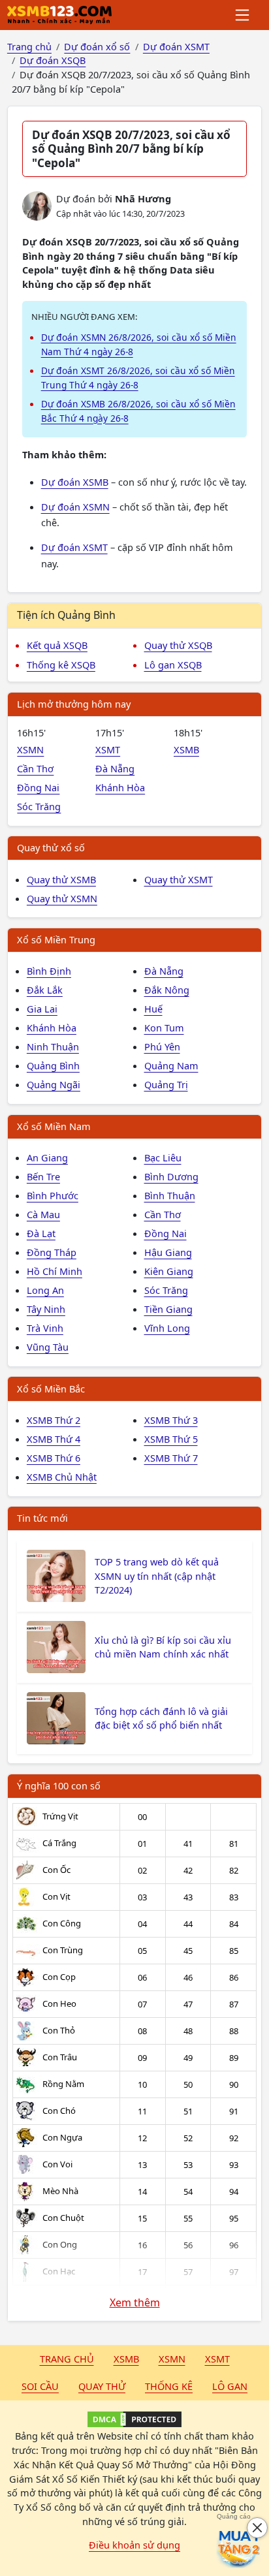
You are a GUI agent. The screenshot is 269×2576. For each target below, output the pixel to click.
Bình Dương (171, 1176)
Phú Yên (162, 1046)
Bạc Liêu (163, 1157)
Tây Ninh (46, 1309)
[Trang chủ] (59, 15)
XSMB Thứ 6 (54, 1458)
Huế (153, 1009)
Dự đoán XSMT (74, 547)
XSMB (186, 749)
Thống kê (169, 2386)
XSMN (30, 749)
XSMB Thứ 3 (171, 1420)
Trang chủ (67, 2359)
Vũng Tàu (48, 1347)
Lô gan (230, 2386)
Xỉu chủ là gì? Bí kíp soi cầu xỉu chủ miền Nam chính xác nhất (163, 1647)
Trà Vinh (45, 1328)
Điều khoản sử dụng (134, 2545)
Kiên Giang (169, 1271)
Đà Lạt (41, 1233)
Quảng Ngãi (54, 1084)
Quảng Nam (171, 1065)
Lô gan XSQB (173, 665)
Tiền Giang (168, 1309)
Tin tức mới (42, 1518)
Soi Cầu (40, 2386)
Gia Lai (42, 1009)
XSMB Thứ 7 (171, 1458)
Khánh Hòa (120, 787)
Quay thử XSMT (179, 879)
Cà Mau (43, 1214)
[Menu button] (243, 15)
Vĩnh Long (167, 1328)
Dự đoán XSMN (75, 507)
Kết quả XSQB (57, 645)
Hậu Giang (168, 1252)
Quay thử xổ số (51, 847)
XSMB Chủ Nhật (62, 1477)
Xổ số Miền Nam (54, 1126)
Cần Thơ (35, 768)
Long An (45, 1290)
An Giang (47, 1157)
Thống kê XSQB (61, 665)
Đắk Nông (167, 990)
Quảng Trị (166, 1084)
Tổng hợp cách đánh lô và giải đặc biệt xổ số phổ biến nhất (161, 1718)
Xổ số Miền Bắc (51, 1389)
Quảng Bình (53, 1065)
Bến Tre (43, 1176)
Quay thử (102, 2386)
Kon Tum (164, 1028)
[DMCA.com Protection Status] (134, 2419)
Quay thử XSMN (62, 898)
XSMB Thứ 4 (54, 1439)
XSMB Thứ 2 (54, 1420)
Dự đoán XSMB (75, 482)
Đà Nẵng (115, 768)
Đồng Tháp (52, 1252)
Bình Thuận (170, 1195)
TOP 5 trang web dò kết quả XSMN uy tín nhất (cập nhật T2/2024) (157, 1576)
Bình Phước (53, 1195)
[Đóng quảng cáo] (257, 2528)
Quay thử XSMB (61, 879)
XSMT (108, 749)
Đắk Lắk (45, 990)
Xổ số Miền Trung (56, 939)
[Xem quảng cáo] (239, 2546)
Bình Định (49, 971)
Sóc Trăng (39, 806)
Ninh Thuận (53, 1046)
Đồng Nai (38, 787)
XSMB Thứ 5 (171, 1439)
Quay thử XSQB (178, 645)
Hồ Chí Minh (55, 1271)
